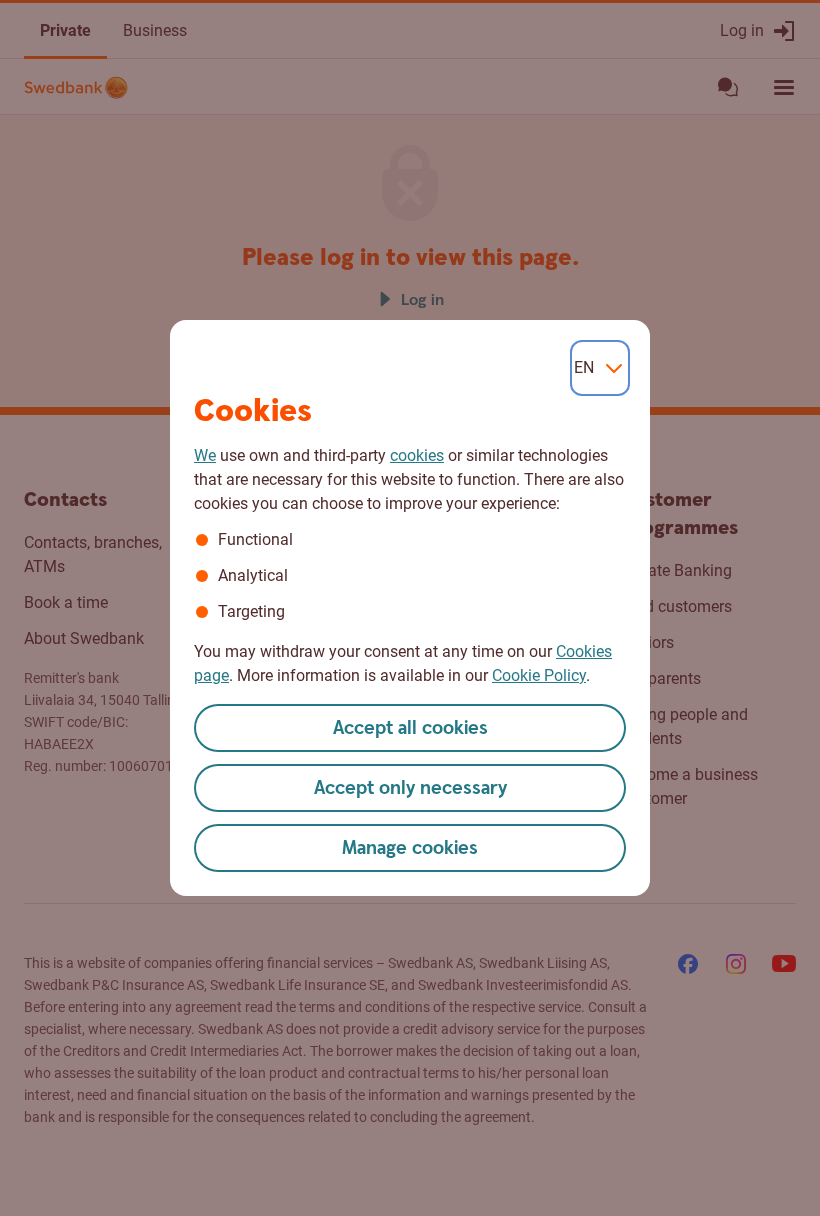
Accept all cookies (410, 728)
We (205, 455)
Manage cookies (410, 848)
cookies (417, 455)
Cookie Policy (539, 675)
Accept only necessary (410, 788)
